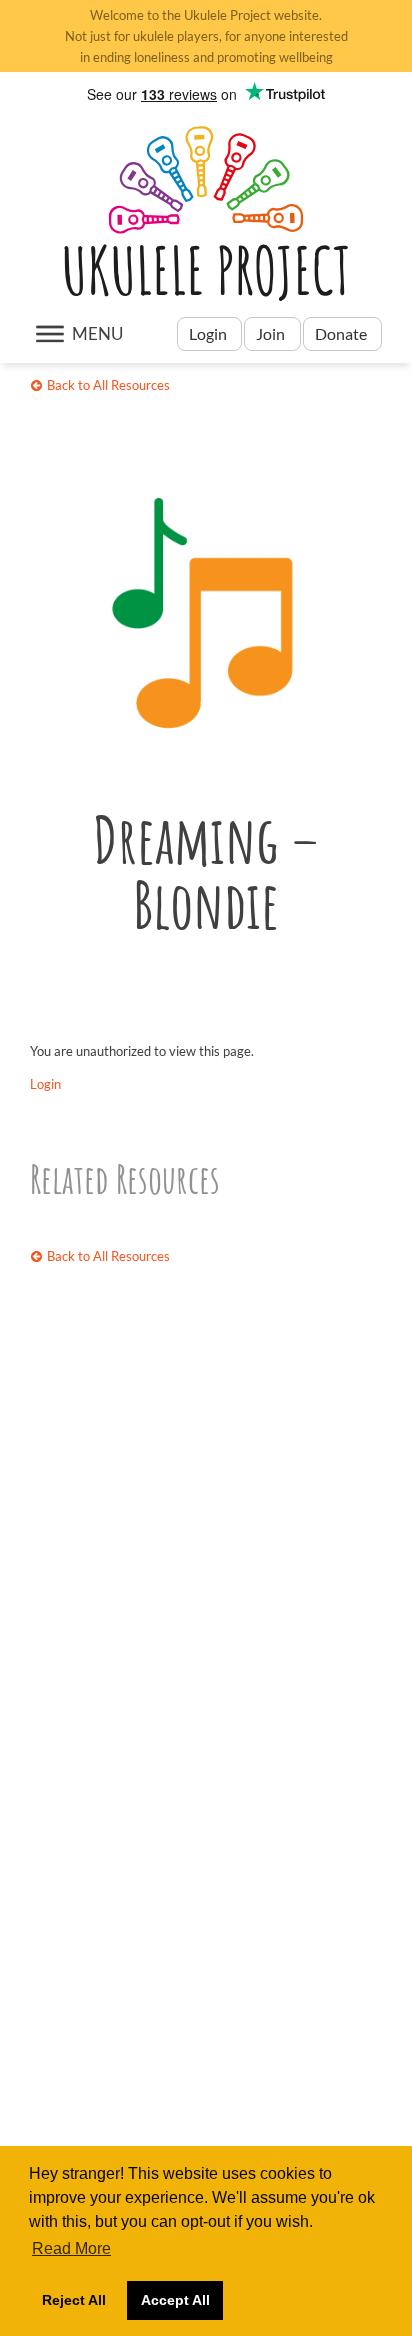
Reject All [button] (74, 2300)
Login (209, 333)
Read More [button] (71, 2248)
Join (270, 333)
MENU (97, 333)
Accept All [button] (175, 2300)
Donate (342, 333)
